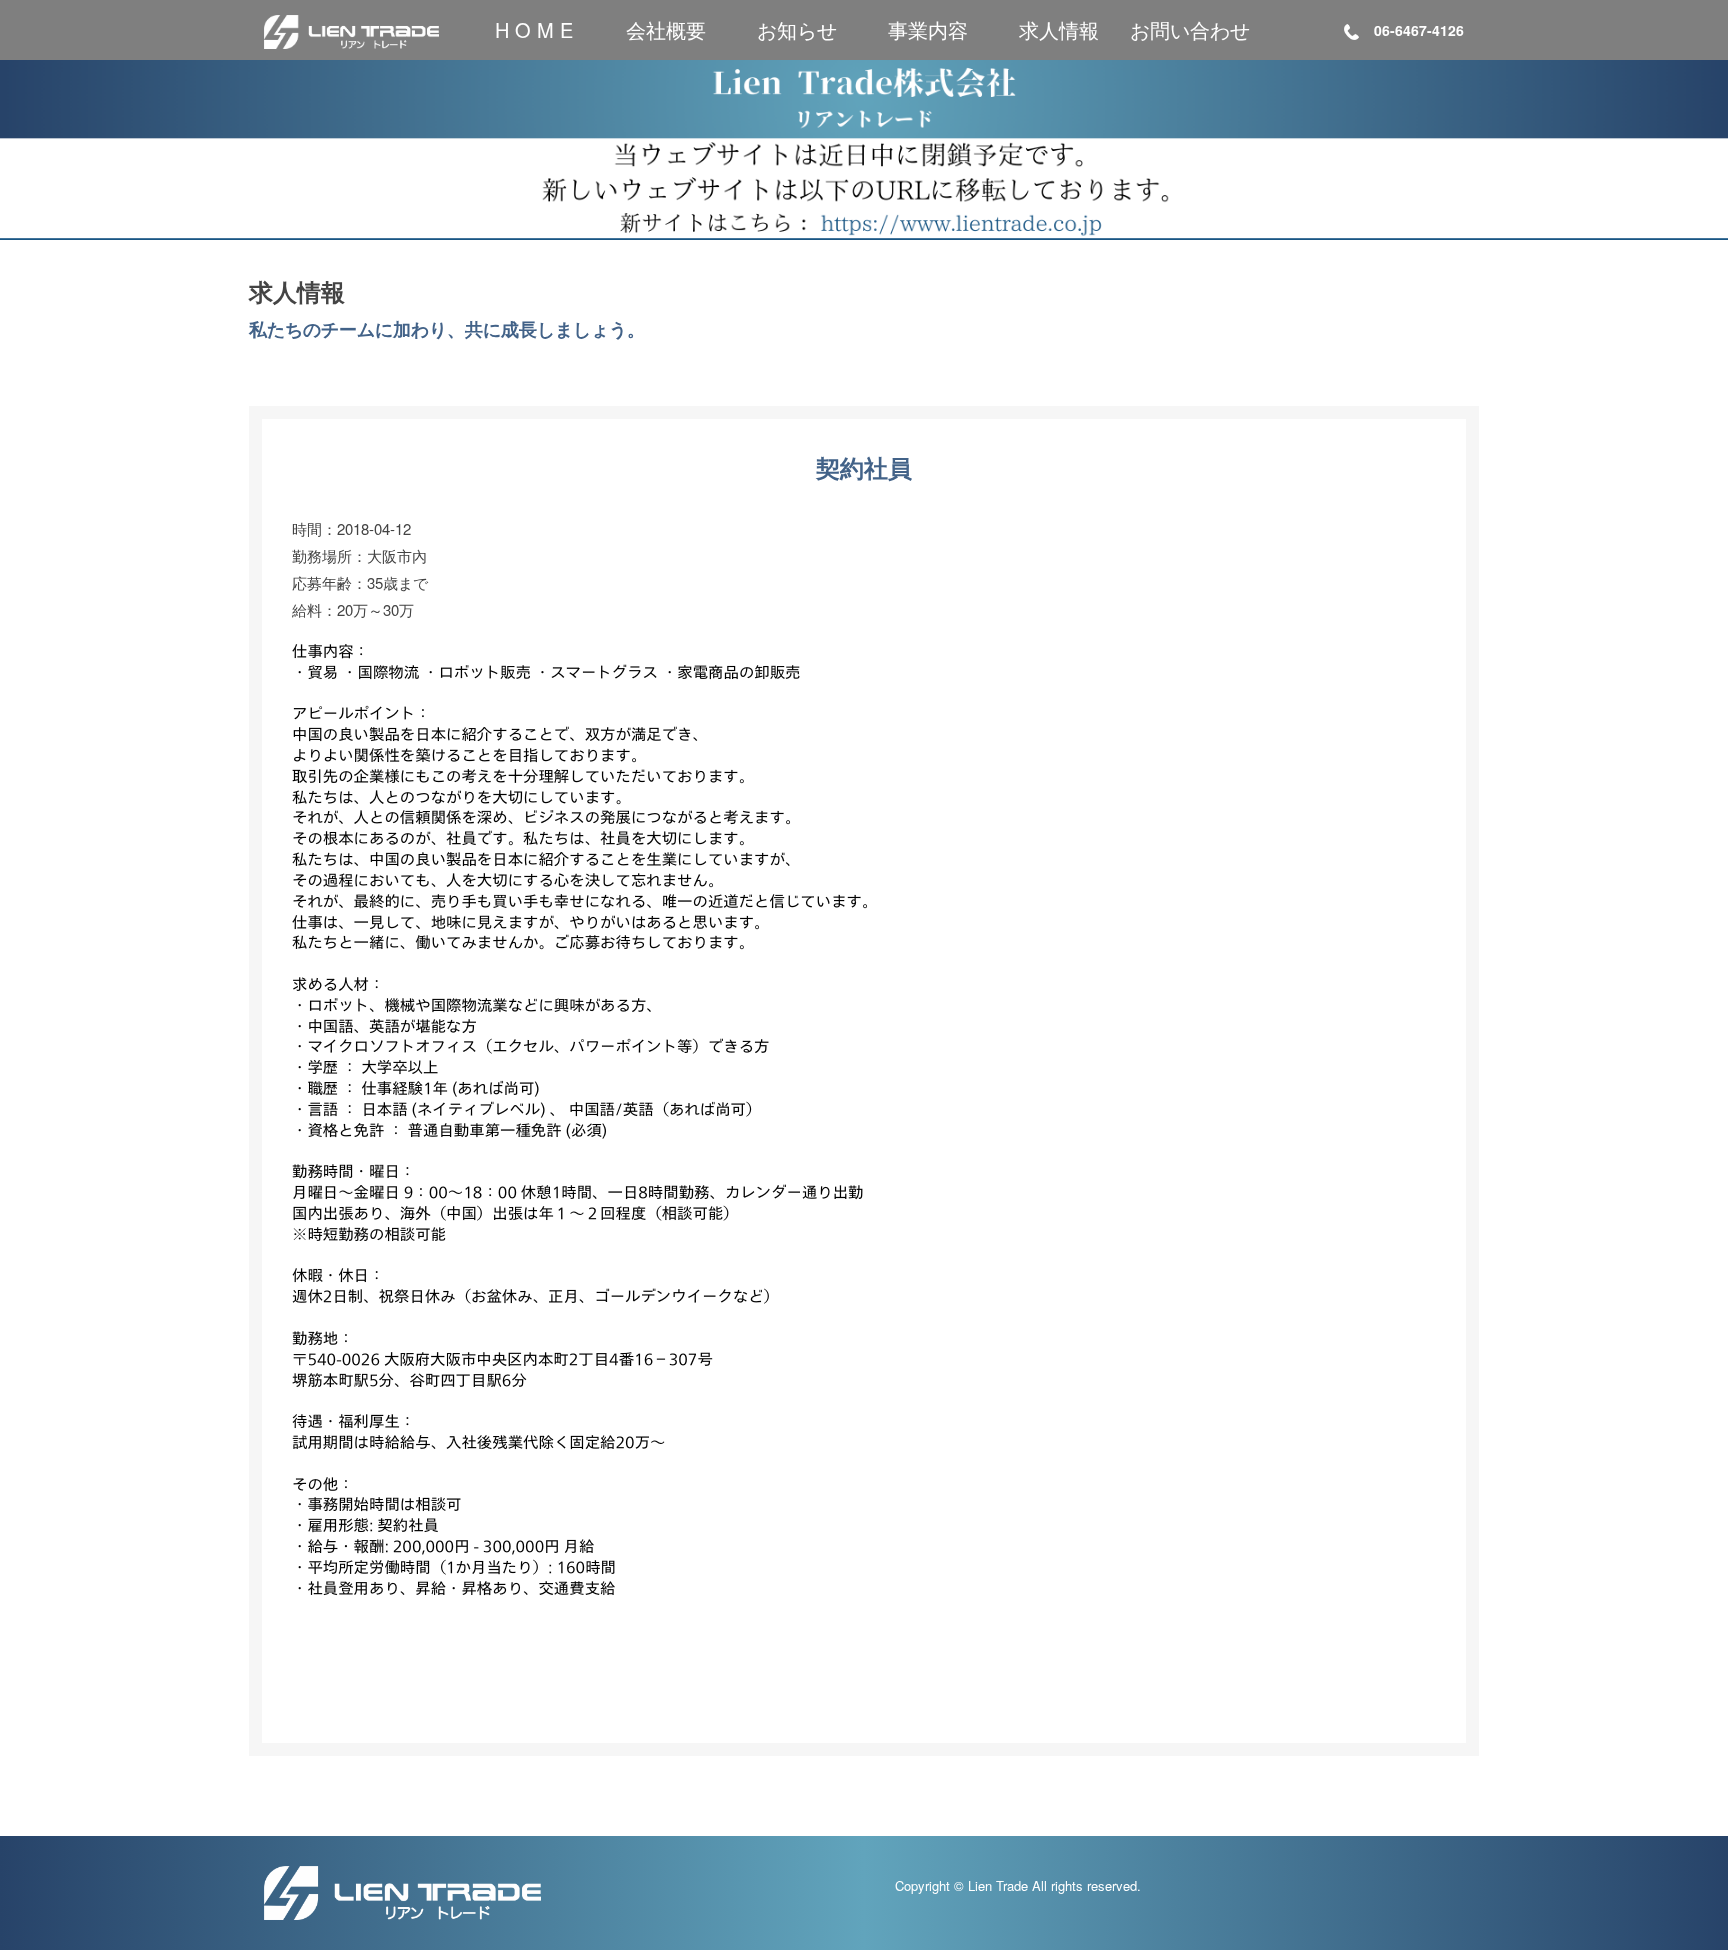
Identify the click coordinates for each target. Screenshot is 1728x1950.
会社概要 (666, 29)
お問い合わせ (1190, 29)
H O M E (534, 29)
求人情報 (1059, 29)
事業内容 (928, 29)
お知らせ (797, 29)
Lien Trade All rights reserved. (1054, 1885)
